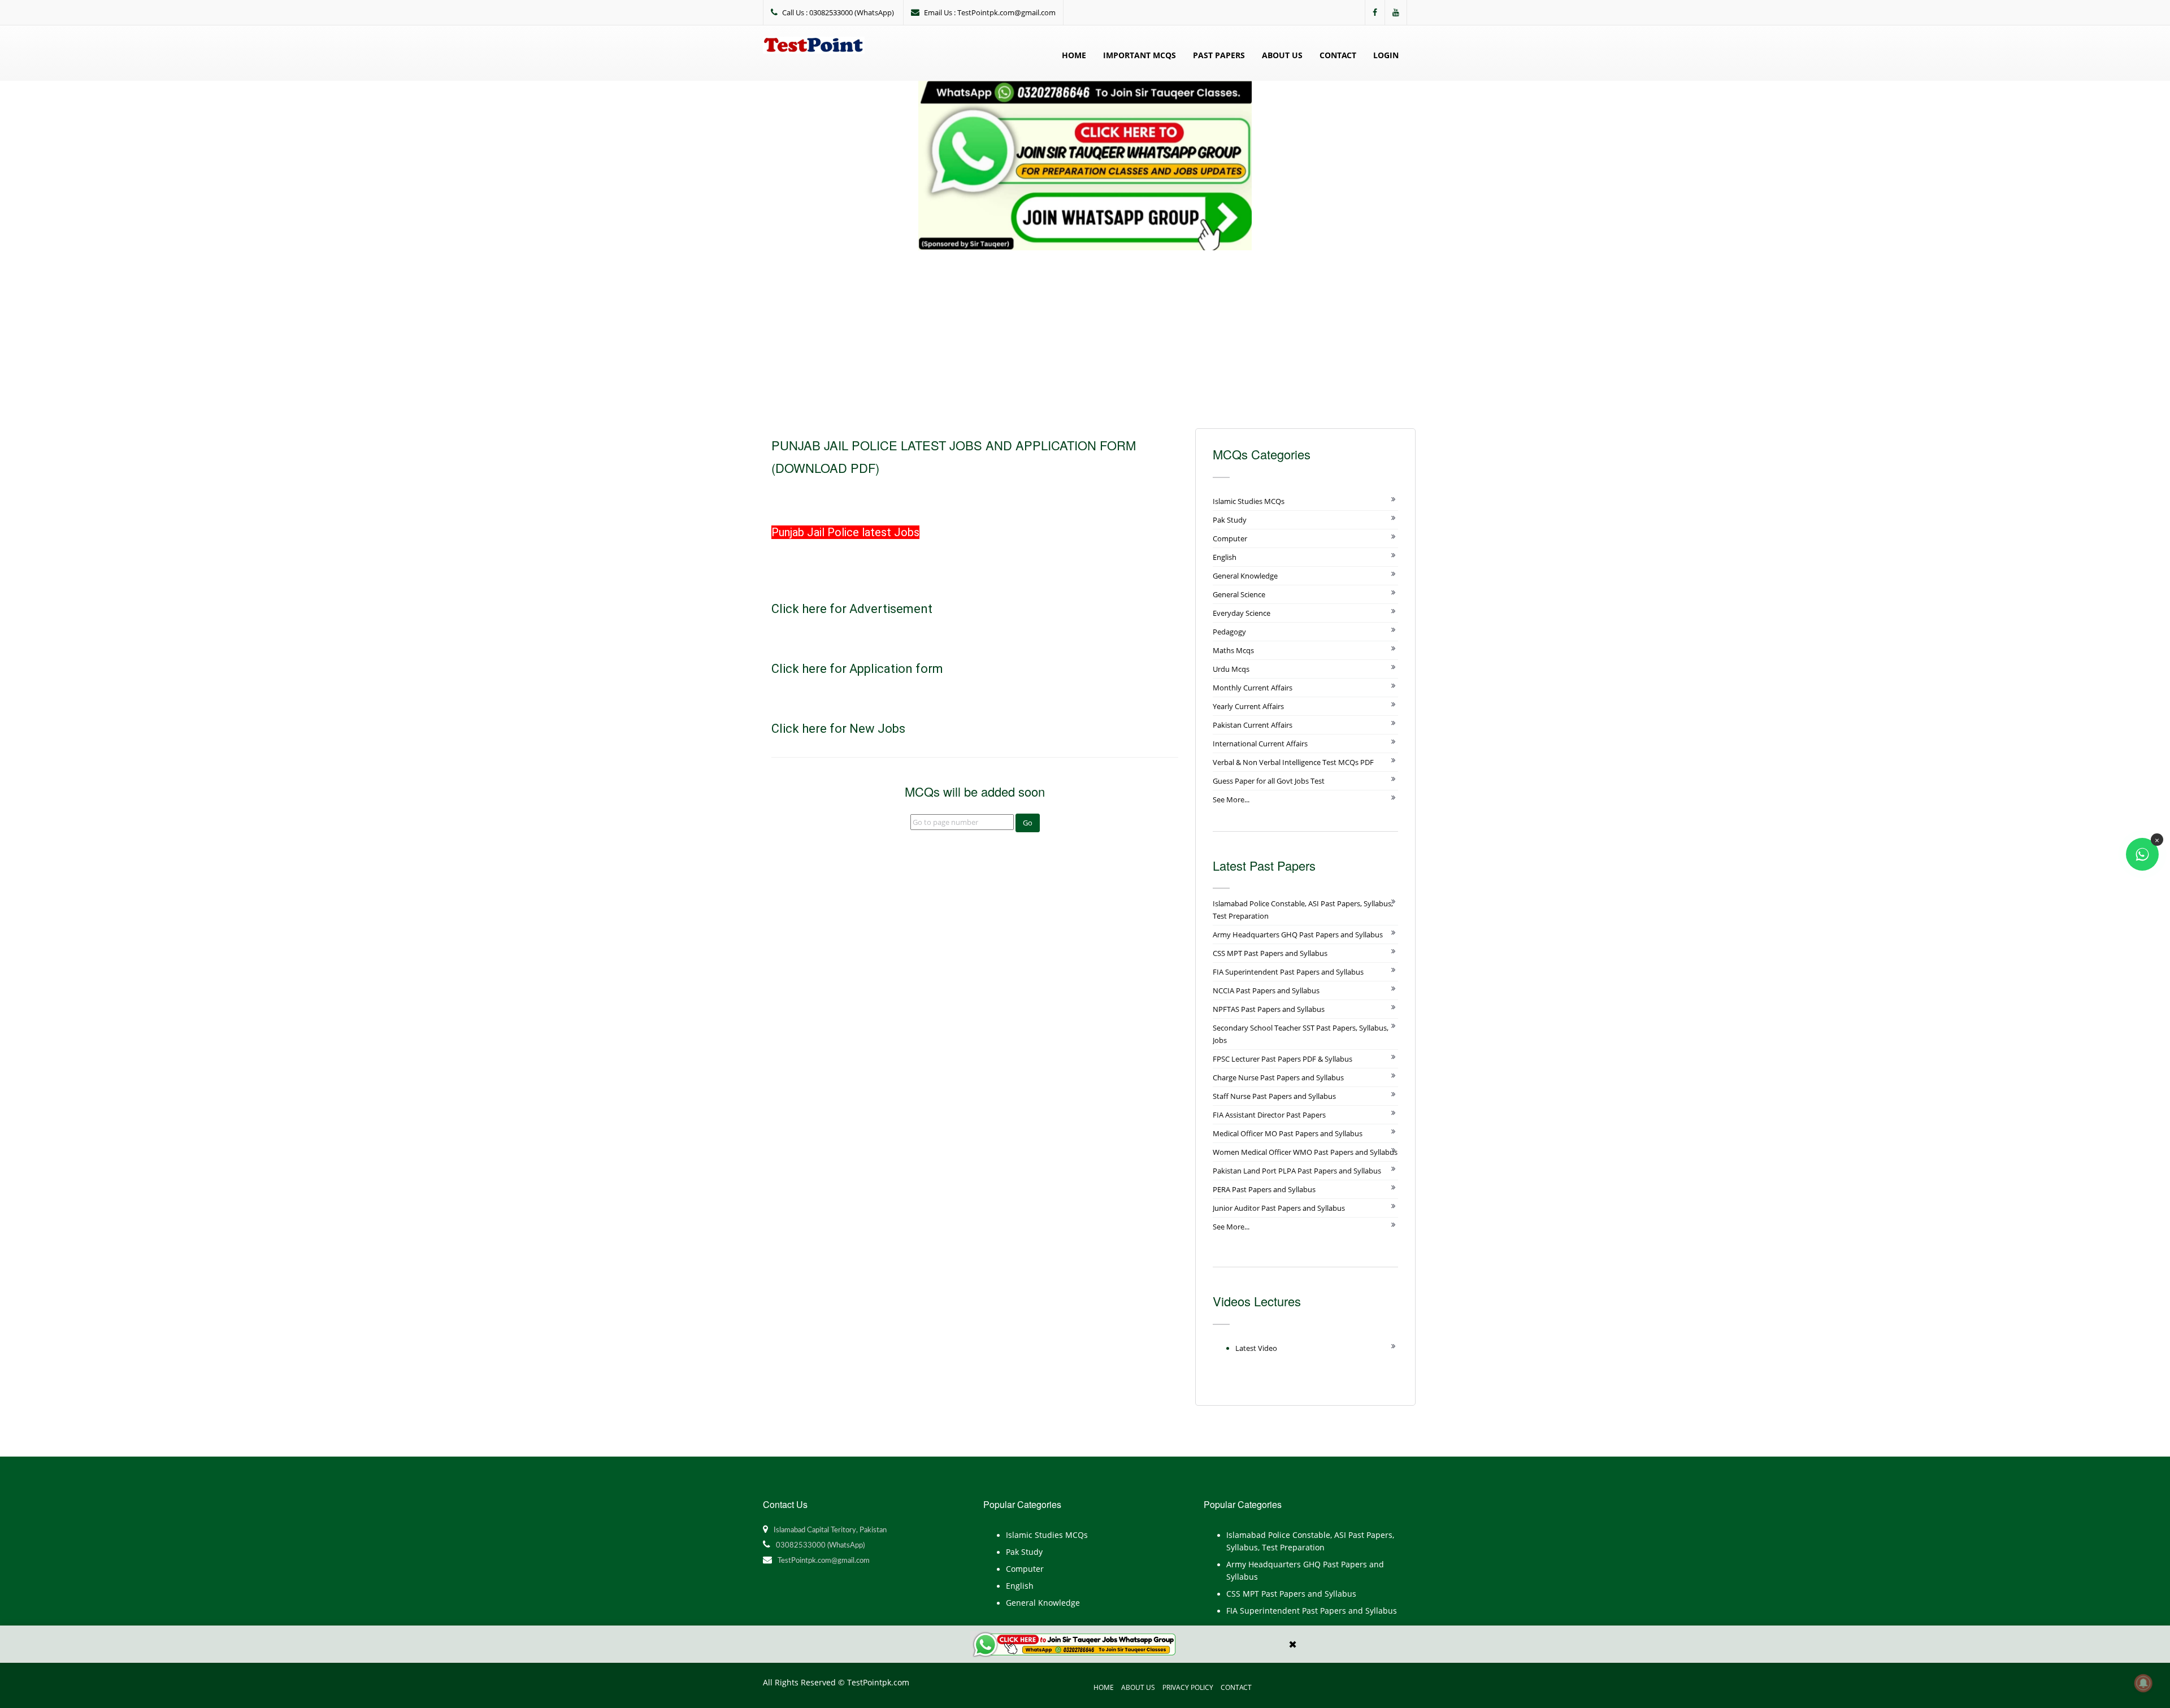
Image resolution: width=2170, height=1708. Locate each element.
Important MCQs (1140, 55)
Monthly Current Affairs (1253, 688)
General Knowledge (1245, 576)
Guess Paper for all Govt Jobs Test (1269, 781)
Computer (1230, 538)
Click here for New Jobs (840, 729)
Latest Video (1256, 1348)
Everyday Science (1242, 613)
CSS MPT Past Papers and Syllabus (1270, 953)
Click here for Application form (857, 669)
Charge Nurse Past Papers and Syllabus (1278, 1077)
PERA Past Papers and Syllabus (1264, 1189)
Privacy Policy (1188, 1687)
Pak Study (1230, 520)
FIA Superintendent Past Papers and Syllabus (1288, 972)
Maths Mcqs (1233, 650)
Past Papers (1219, 55)
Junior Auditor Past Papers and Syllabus (1279, 1208)
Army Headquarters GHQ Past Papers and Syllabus (1298, 935)
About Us (1282, 55)
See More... (1231, 799)
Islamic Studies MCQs (1249, 501)
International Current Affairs (1260, 744)
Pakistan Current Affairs (1253, 725)
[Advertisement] (1085, 335)
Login (1386, 55)
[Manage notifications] (2143, 1683)
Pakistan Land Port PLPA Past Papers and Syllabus (1297, 1171)
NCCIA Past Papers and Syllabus (1266, 990)
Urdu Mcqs (1231, 669)
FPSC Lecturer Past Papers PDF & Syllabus (1283, 1059)
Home (1074, 55)
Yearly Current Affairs (1248, 706)
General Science (1239, 594)
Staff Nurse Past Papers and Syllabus (1274, 1096)
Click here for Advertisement (852, 609)
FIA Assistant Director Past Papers (1269, 1115)
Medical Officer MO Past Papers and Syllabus (1288, 1133)
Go (1028, 823)
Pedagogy (1229, 632)
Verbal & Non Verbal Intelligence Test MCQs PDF (1293, 762)
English (1225, 557)
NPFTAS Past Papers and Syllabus (1269, 1009)
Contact (1338, 55)
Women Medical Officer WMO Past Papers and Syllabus (1305, 1152)
